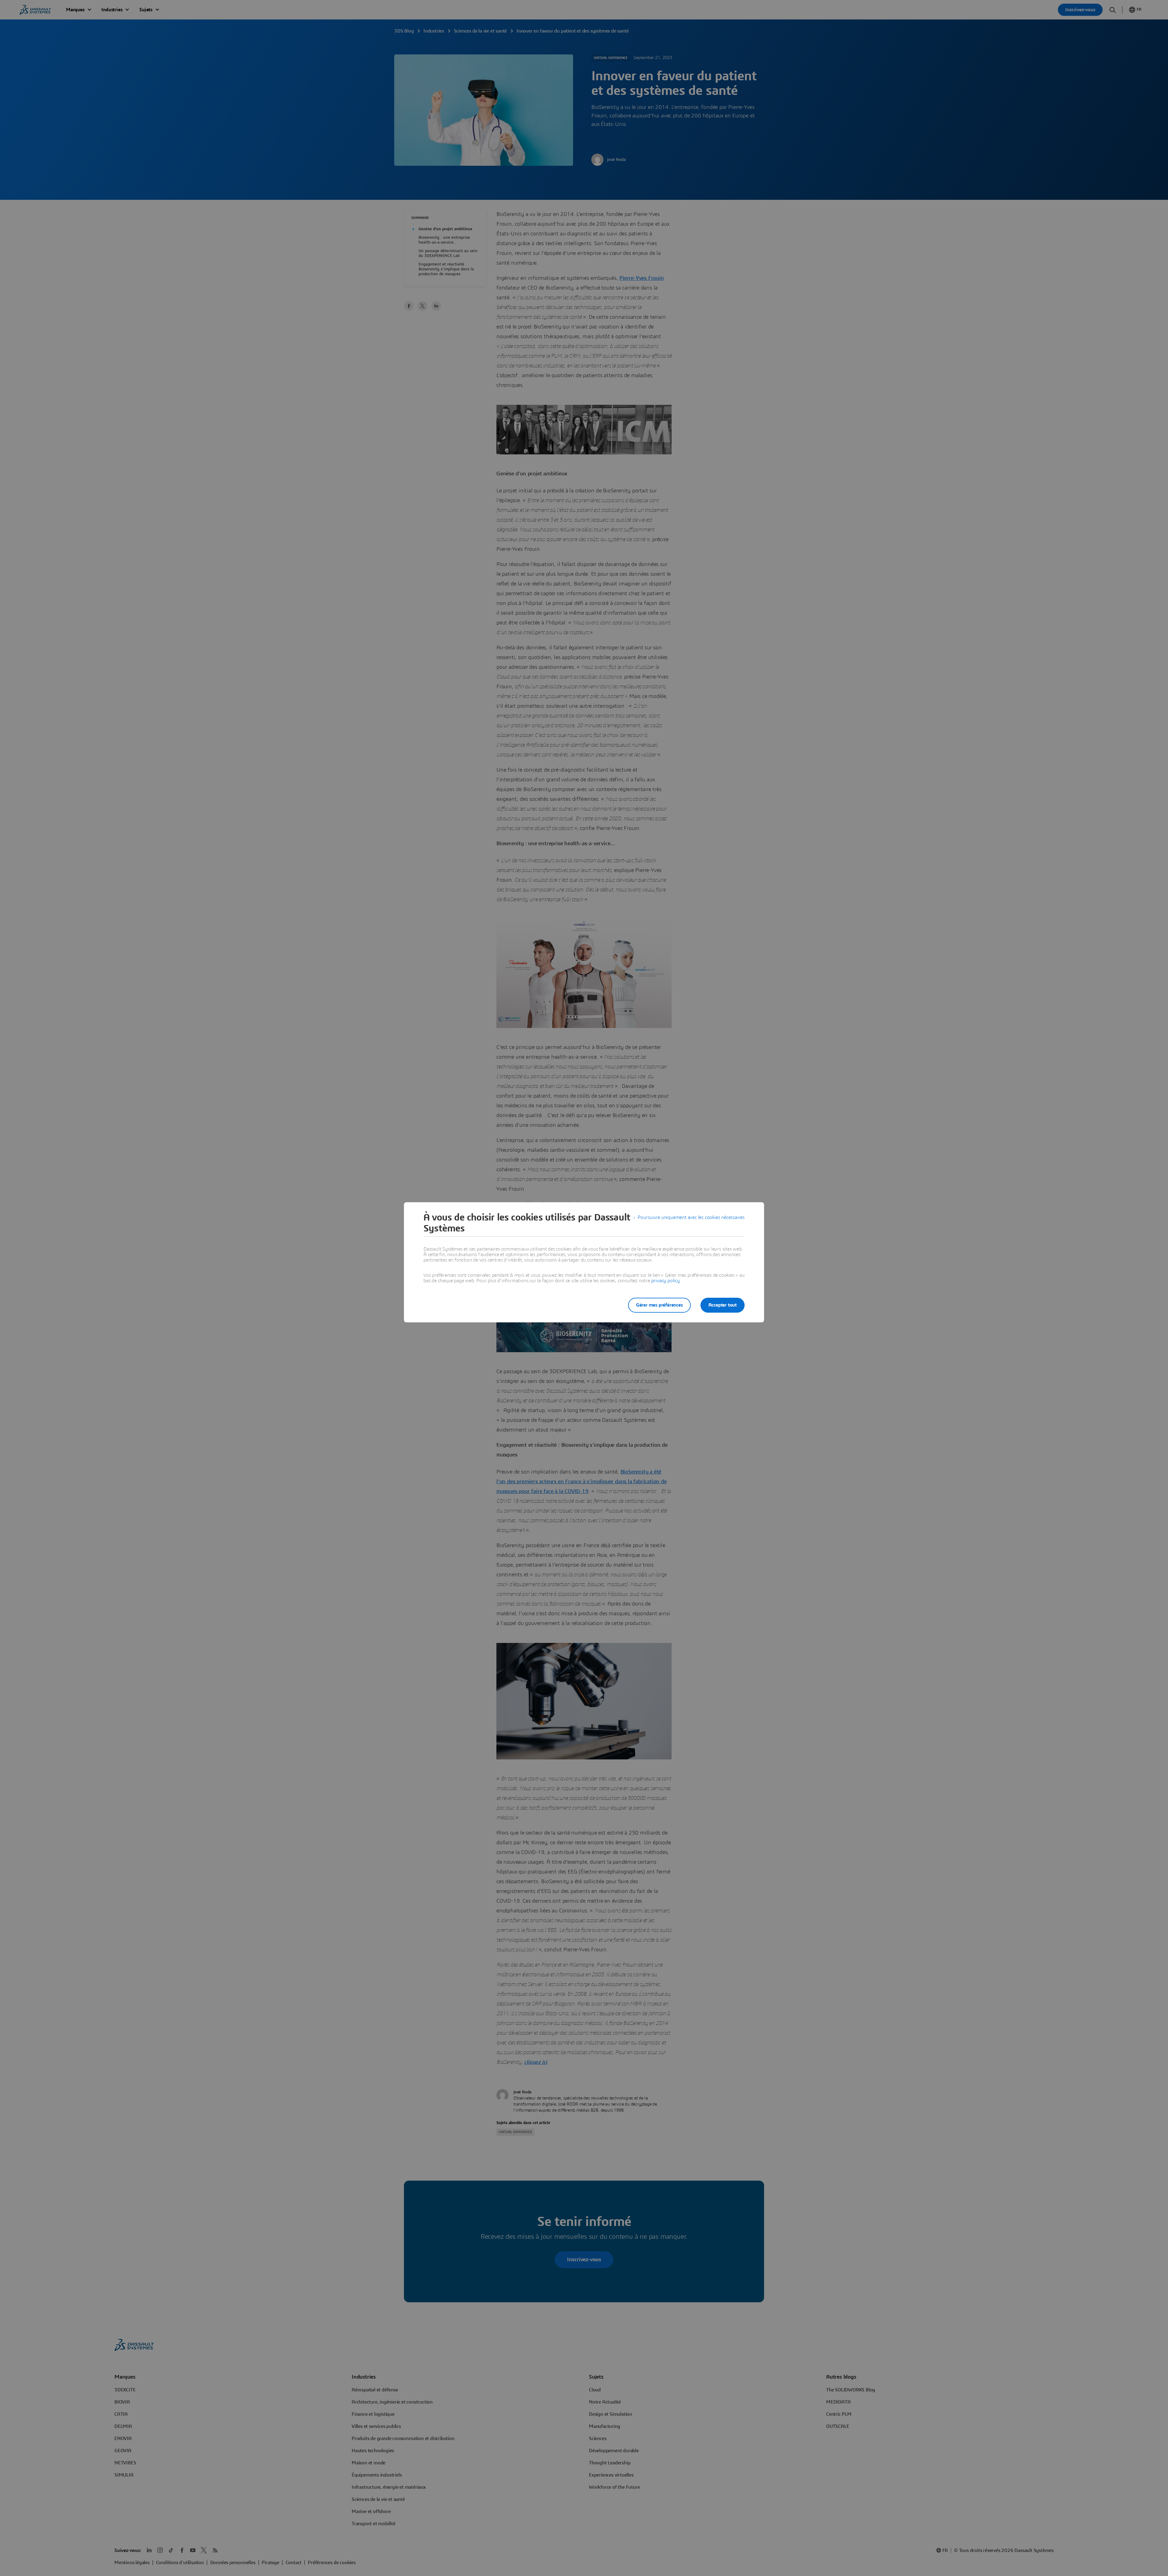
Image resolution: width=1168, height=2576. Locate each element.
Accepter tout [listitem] (723, 1305)
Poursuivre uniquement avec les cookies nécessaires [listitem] (691, 1217)
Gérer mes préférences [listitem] (659, 1305)
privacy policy (666, 1281)
